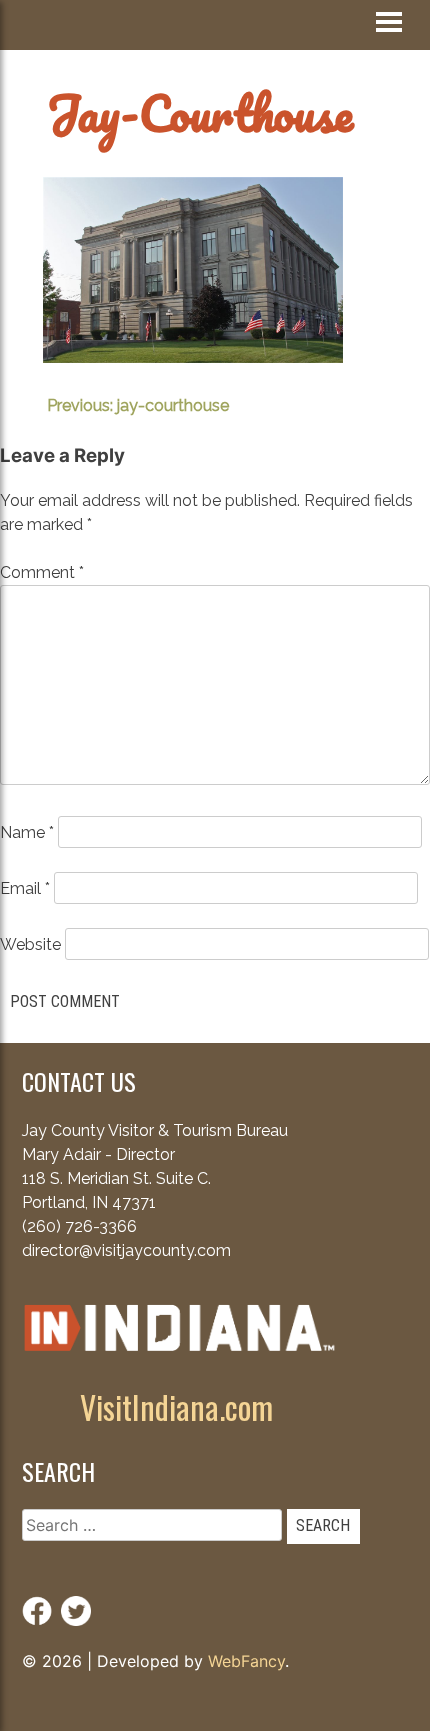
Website (30, 944)
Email (25, 888)
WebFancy (246, 1661)
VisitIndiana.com (176, 1406)
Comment (42, 572)
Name (27, 832)
